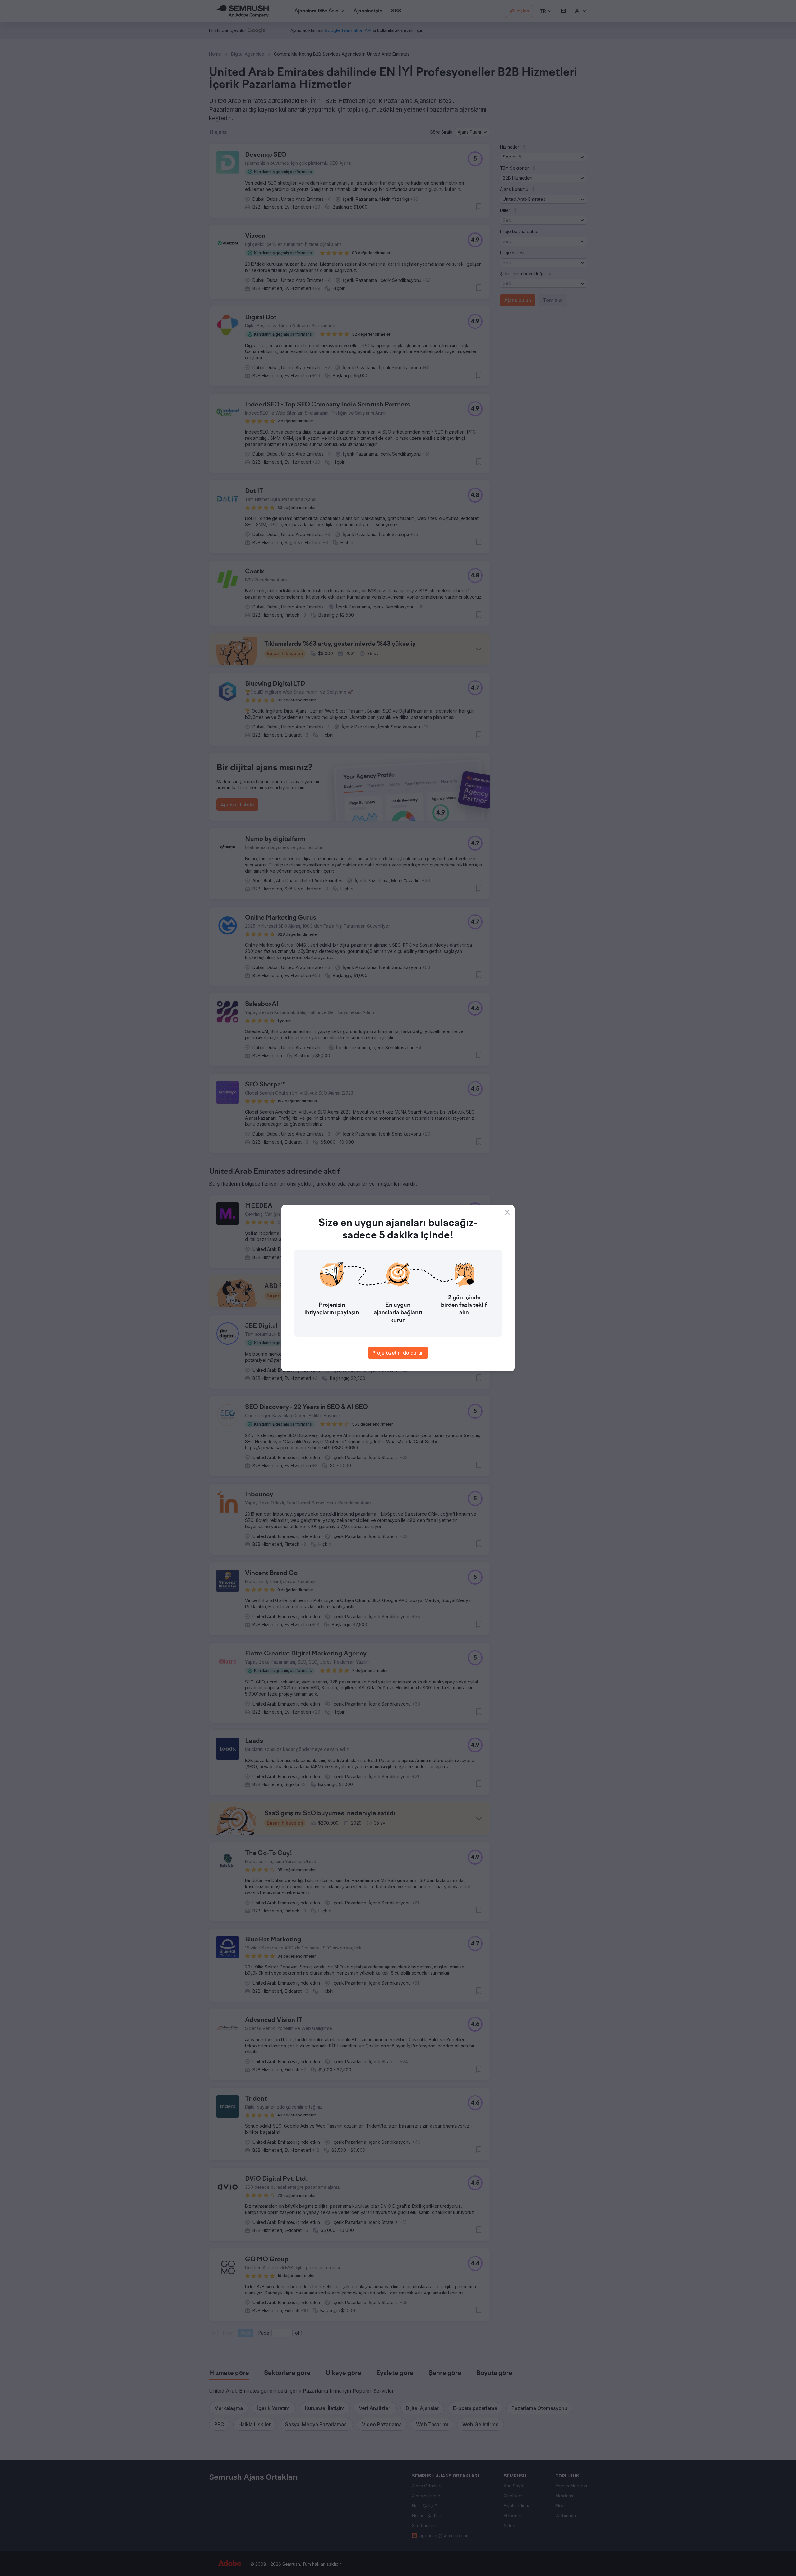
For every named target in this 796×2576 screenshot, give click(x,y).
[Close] (507, 1212)
